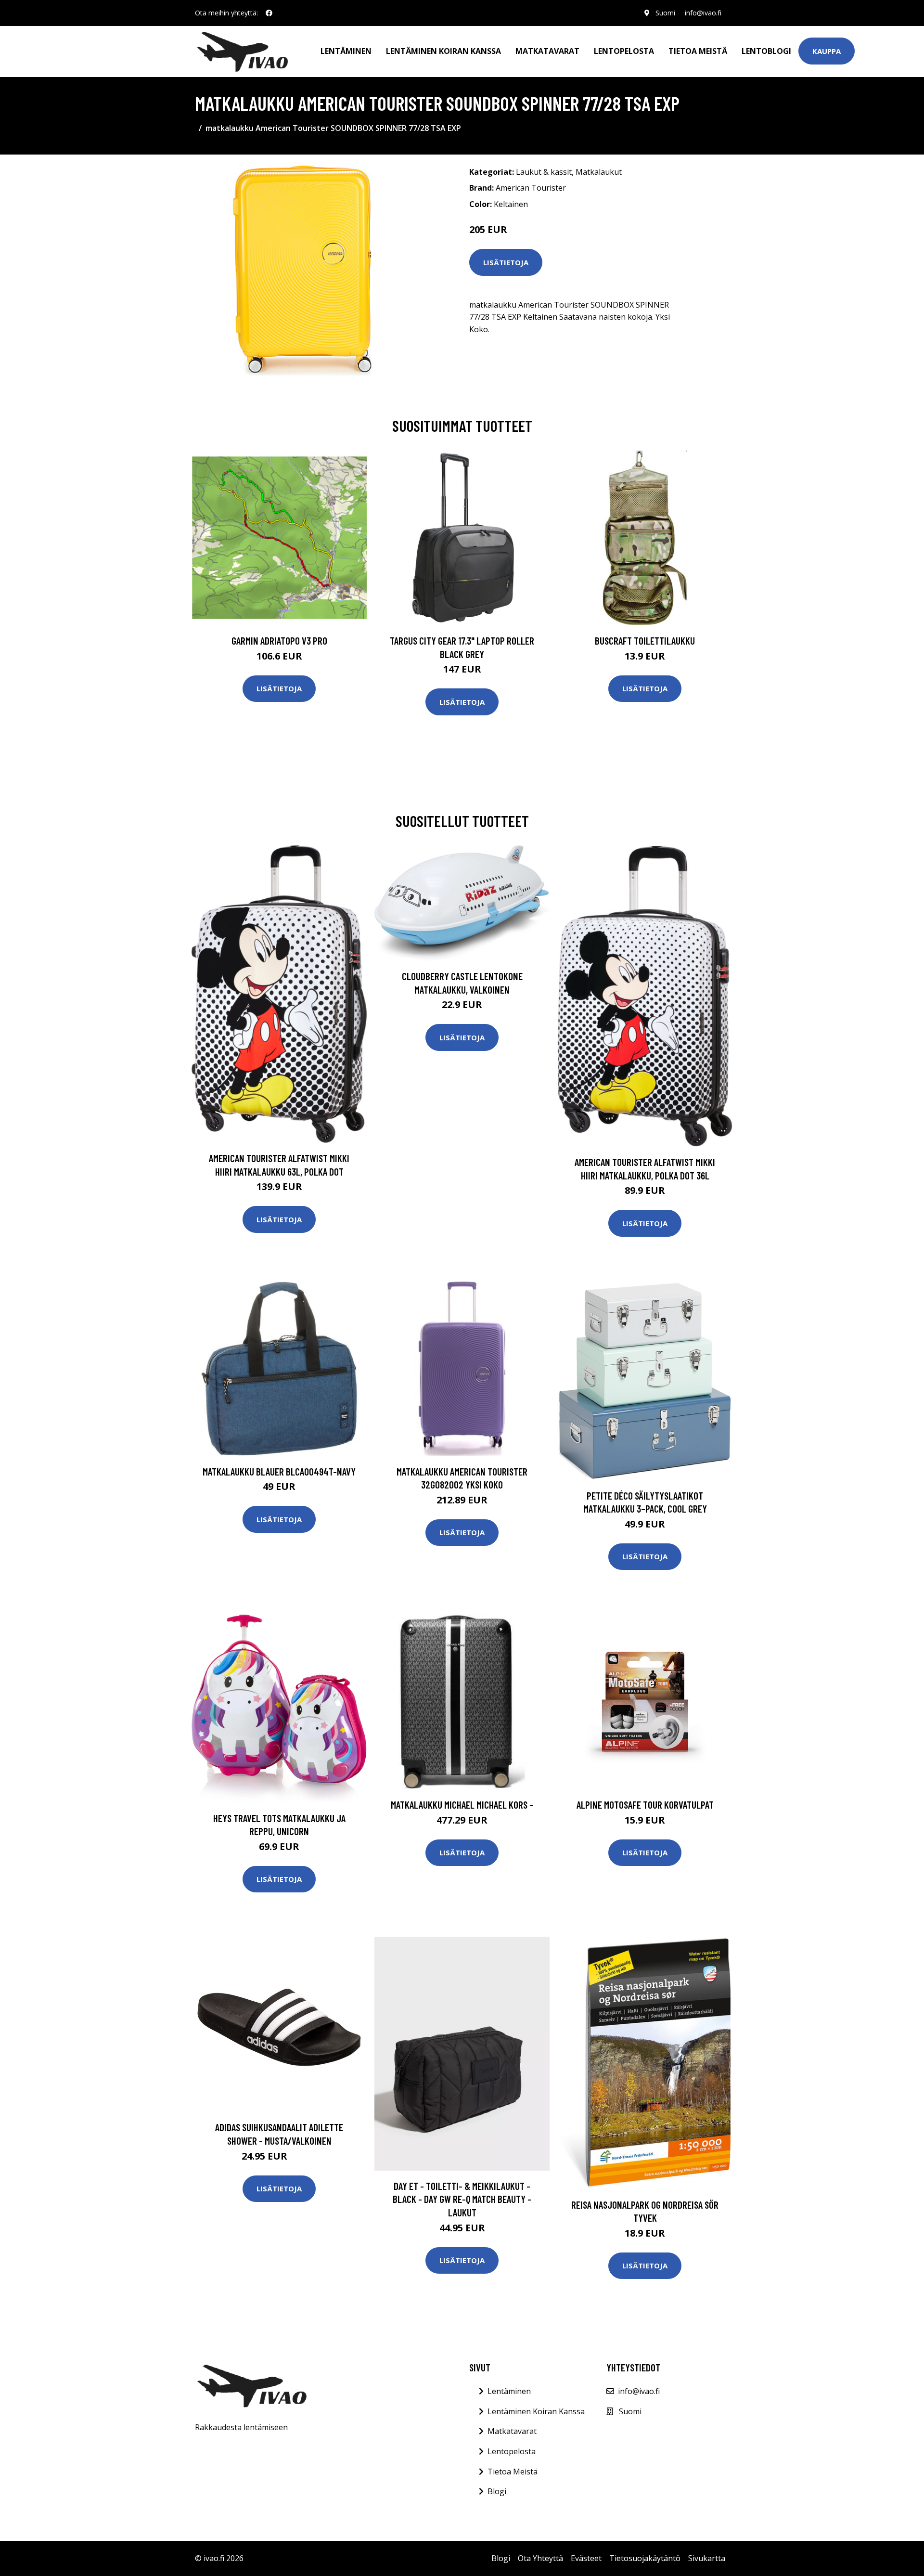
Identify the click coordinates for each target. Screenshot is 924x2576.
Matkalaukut (599, 172)
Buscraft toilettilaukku (645, 641)
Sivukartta (707, 2558)
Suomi (665, 13)
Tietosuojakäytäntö (645, 2558)
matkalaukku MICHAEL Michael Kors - (462, 1805)
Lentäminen (346, 51)
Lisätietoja (506, 262)
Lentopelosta (624, 51)
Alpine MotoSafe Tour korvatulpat (645, 1805)
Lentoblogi (766, 51)
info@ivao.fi (703, 13)
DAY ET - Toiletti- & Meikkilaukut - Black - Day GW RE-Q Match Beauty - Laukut (462, 2199)
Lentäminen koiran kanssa (443, 51)
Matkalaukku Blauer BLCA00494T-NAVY (279, 1471)
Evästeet (586, 2558)
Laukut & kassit (544, 172)
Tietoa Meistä (513, 2472)
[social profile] (269, 13)
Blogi (497, 2491)
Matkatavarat (547, 51)
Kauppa (827, 51)
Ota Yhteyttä (540, 2558)
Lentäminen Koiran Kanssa (536, 2411)
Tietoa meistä (698, 51)
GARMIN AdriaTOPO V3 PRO (279, 641)
